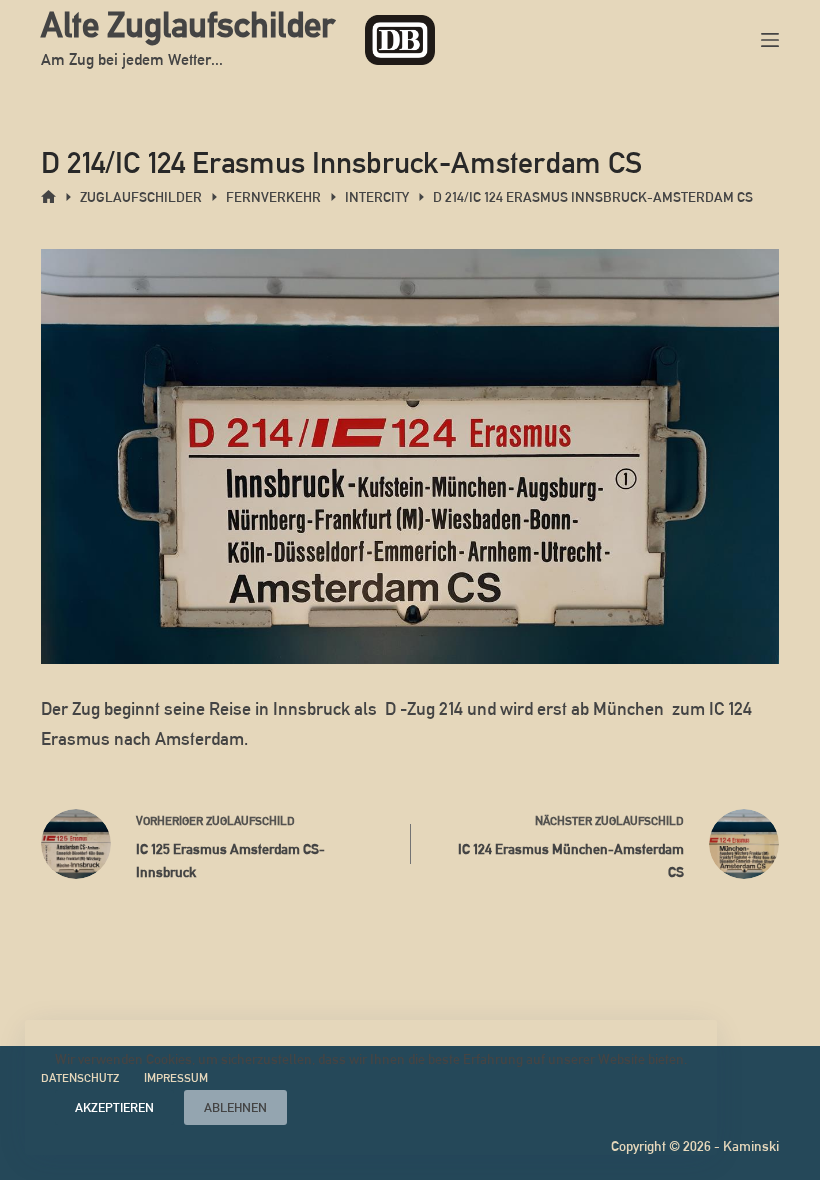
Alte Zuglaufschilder (188, 24)
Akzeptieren (114, 1107)
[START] (48, 197)
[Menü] (770, 40)
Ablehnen (235, 1107)
